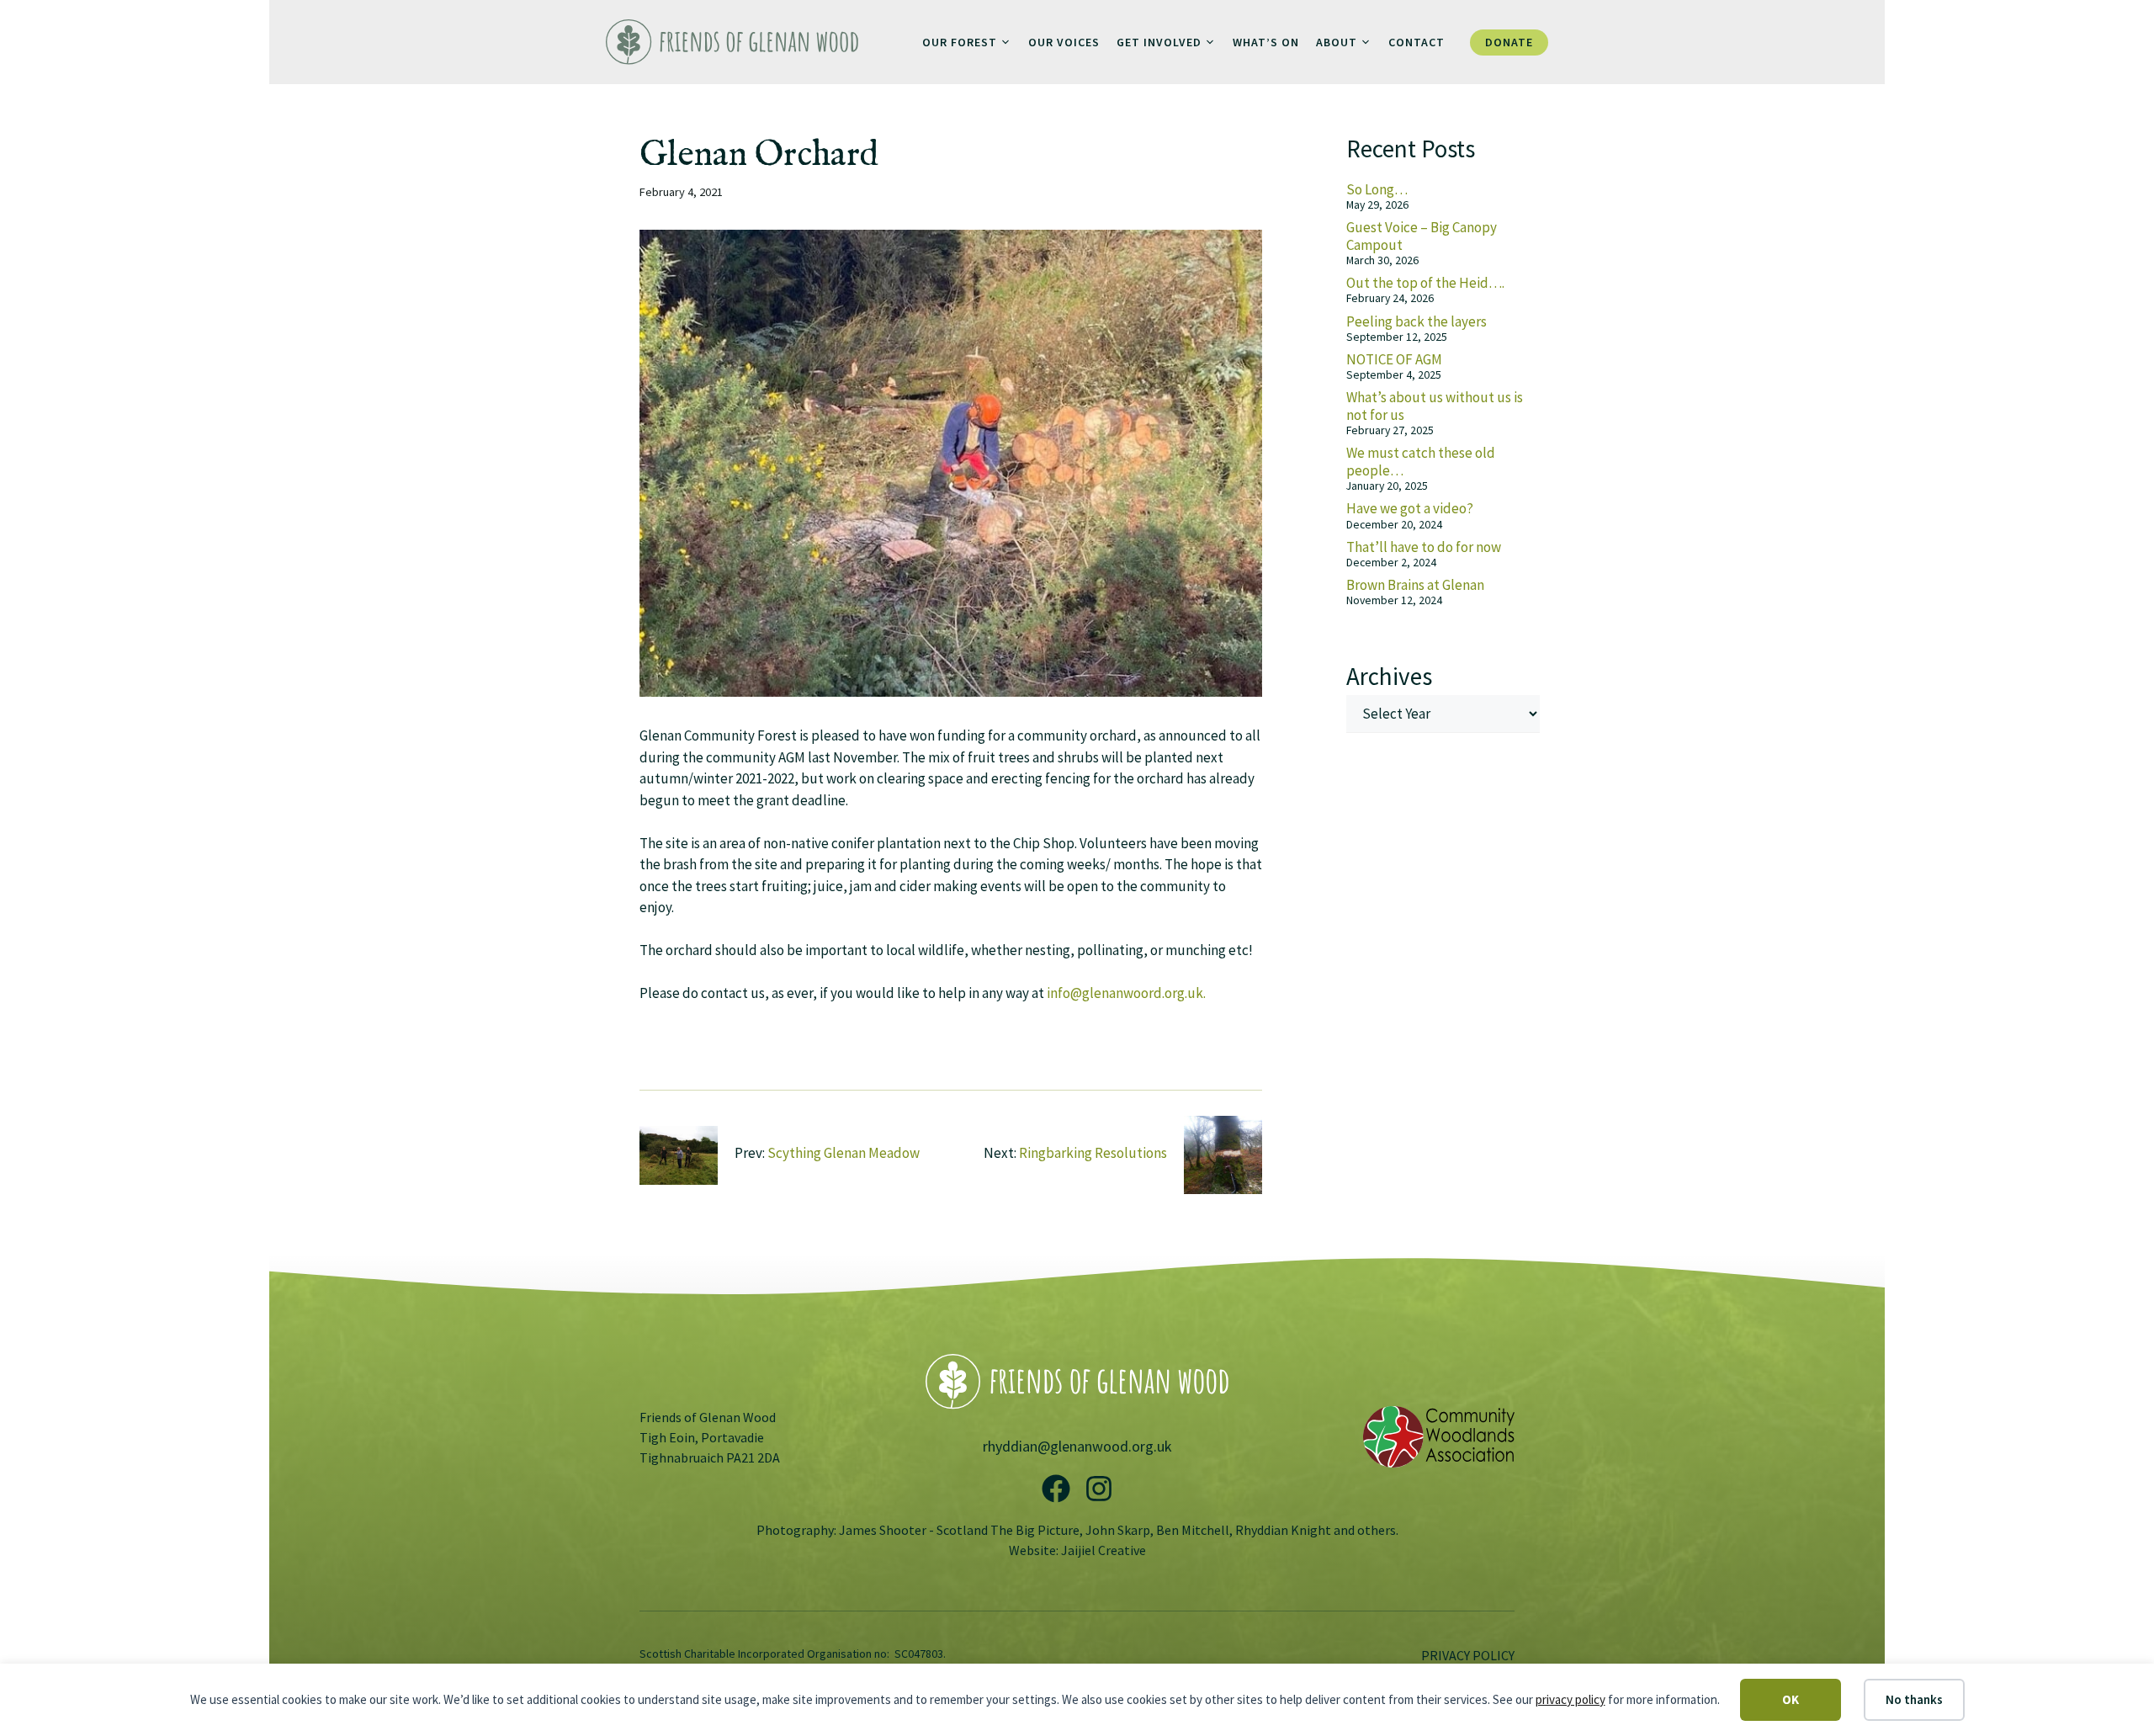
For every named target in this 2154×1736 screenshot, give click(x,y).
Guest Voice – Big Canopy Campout (1422, 236)
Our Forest (960, 42)
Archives (1389, 676)
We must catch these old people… (1421, 461)
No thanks (1914, 1699)
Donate (1509, 42)
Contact (1417, 42)
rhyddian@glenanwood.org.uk (1077, 1446)
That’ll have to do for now (1424, 547)
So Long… (1377, 189)
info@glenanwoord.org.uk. (1126, 993)
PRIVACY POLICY (1468, 1655)
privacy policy (1570, 1699)
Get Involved (1159, 42)
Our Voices (1064, 42)
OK (1791, 1699)
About (1337, 42)
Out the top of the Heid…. (1425, 283)
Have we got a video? (1410, 508)
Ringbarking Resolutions (1093, 1153)
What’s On (1266, 42)
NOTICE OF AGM (1394, 359)
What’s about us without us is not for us (1435, 406)
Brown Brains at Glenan (1415, 585)
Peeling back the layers (1417, 321)
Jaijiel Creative (1104, 1550)
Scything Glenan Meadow (844, 1153)
